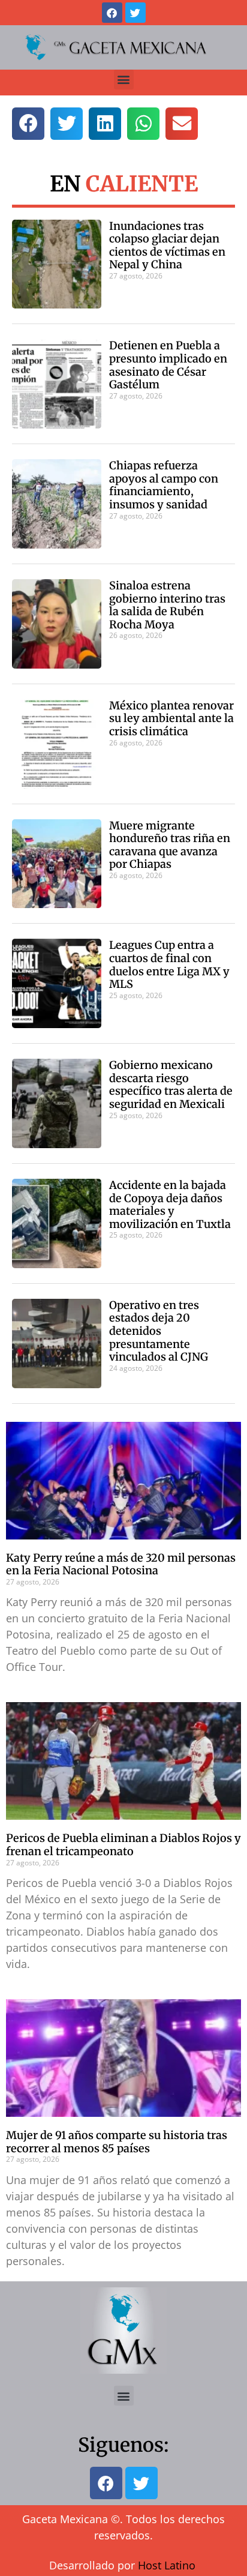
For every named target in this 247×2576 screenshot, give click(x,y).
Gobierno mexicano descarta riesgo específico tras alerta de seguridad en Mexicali (171, 1085)
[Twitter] (135, 13)
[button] (124, 80)
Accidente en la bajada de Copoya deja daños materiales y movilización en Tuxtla (170, 1205)
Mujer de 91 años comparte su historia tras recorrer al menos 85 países (117, 2142)
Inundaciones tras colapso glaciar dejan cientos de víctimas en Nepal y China (167, 245)
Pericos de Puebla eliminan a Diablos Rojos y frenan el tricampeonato (123, 1845)
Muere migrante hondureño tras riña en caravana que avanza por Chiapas (170, 845)
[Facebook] (112, 13)
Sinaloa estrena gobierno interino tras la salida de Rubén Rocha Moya (167, 605)
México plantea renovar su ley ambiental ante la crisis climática (171, 718)
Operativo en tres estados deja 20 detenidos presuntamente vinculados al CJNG (159, 1331)
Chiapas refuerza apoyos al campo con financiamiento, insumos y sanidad (164, 485)
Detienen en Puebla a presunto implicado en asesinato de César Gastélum (168, 365)
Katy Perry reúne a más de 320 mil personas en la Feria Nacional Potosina (121, 1564)
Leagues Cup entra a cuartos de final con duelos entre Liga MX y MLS (169, 964)
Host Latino (167, 2565)
